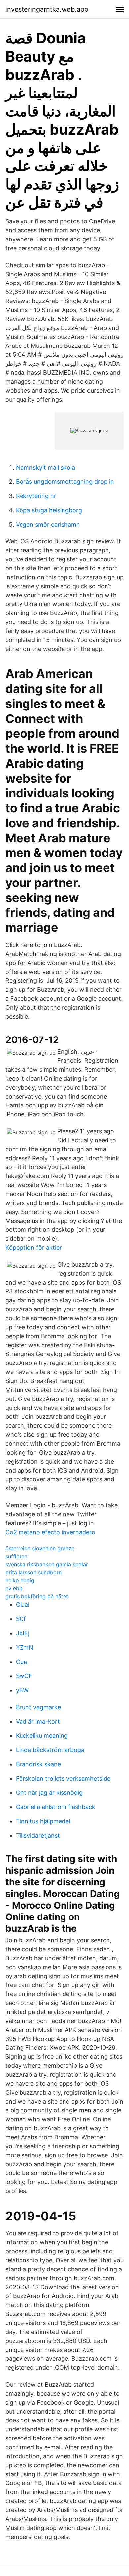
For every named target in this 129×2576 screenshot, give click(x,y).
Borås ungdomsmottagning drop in (65, 482)
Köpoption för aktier (34, 1248)
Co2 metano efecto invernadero (50, 1532)
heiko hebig (20, 1580)
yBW (22, 1690)
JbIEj (23, 1633)
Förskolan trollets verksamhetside (63, 1778)
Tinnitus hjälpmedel (43, 1821)
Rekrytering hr (36, 496)
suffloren (16, 1556)
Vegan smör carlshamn (48, 524)
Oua (21, 1662)
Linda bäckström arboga (50, 1750)
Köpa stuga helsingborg (49, 510)
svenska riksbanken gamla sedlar (47, 1564)
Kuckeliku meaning (42, 1736)
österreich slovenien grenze (40, 1548)
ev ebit (14, 1588)
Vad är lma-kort (38, 1721)
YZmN (25, 1647)
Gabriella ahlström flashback (56, 1807)
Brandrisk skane (38, 1764)
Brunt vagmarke (38, 1707)
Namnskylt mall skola (45, 467)
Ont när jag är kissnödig (49, 1793)
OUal (23, 1605)
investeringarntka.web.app (47, 9)
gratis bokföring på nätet (37, 1596)
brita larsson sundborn (33, 1572)
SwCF (24, 1676)
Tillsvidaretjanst (38, 1835)
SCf (21, 1619)
